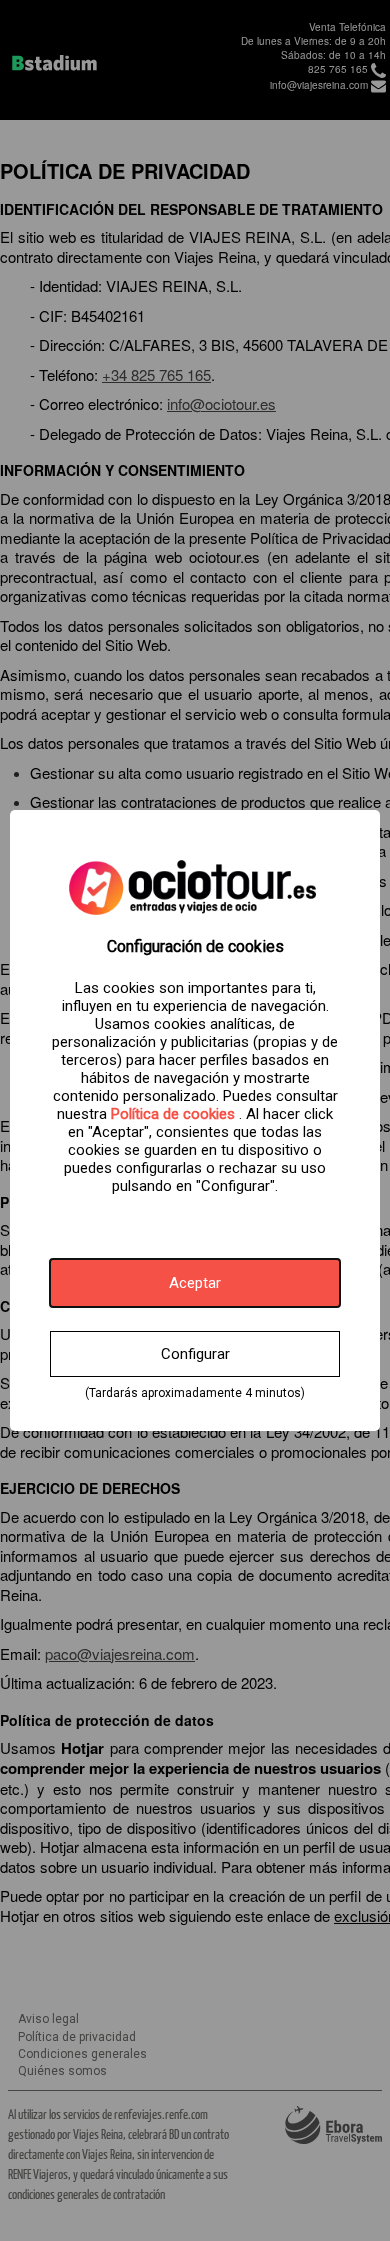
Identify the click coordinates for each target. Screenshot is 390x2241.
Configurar (195, 1354)
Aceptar (195, 1283)
